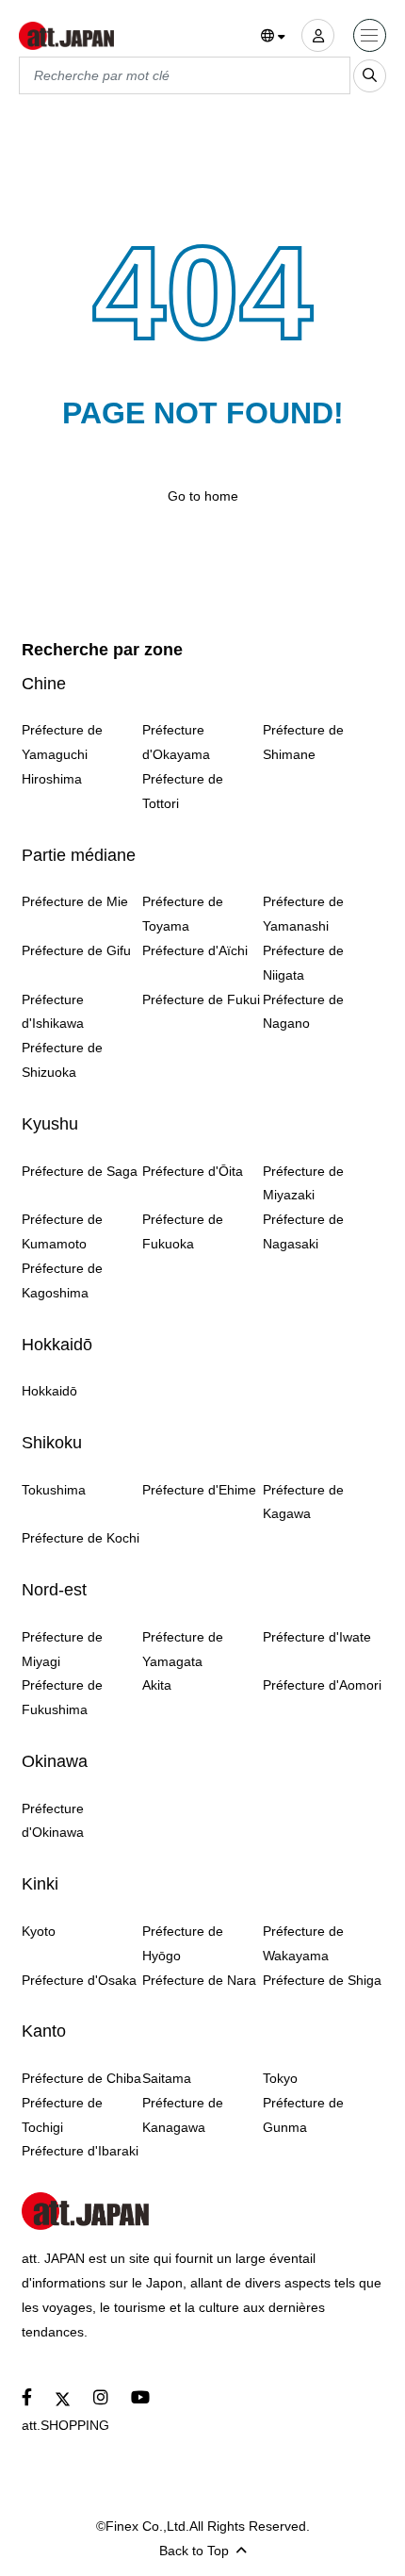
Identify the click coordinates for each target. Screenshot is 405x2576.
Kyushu (50, 1124)
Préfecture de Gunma (303, 2115)
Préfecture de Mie (75, 901)
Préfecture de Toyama (183, 914)
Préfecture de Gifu (76, 950)
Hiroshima (52, 779)
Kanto (44, 2031)
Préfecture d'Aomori (322, 1685)
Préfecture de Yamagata (183, 1649)
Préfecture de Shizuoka (62, 1060)
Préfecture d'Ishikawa (53, 1012)
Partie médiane (79, 855)
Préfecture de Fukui (201, 999)
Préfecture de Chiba (81, 2078)
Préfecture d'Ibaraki (80, 2151)
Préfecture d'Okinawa (53, 1821)
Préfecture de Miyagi (62, 1649)
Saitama (167, 2078)
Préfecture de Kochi (81, 1538)
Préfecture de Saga (80, 1171)
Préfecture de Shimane (303, 742)
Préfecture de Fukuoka (183, 1231)
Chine (44, 684)
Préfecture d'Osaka (79, 1980)
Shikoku (52, 1443)
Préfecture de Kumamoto (62, 1231)
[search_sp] (370, 76)
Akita (157, 1685)
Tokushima (54, 1490)
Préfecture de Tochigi (62, 2115)
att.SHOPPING (65, 2425)
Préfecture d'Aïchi (195, 950)
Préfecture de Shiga (322, 1980)
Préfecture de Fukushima (62, 1697)
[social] (27, 2398)
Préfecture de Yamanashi (303, 914)
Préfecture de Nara (199, 1980)
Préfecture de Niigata (303, 963)
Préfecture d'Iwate (317, 1637)
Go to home (203, 496)
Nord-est (54, 1590)
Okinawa (55, 1761)
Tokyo (280, 2078)
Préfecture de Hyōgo (183, 1943)
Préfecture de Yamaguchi (62, 742)
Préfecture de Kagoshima (62, 1280)
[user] (318, 35)
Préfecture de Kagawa (303, 1502)
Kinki (40, 1884)
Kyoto (39, 1931)
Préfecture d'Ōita (193, 1171)
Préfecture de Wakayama (303, 1943)
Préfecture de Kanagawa (183, 2115)
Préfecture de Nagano (303, 1012)
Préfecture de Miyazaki (303, 1183)
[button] (274, 37)
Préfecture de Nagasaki (303, 1231)
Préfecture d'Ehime (199, 1490)
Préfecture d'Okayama (176, 742)
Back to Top (194, 2551)
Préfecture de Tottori (183, 791)
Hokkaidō (57, 1345)
